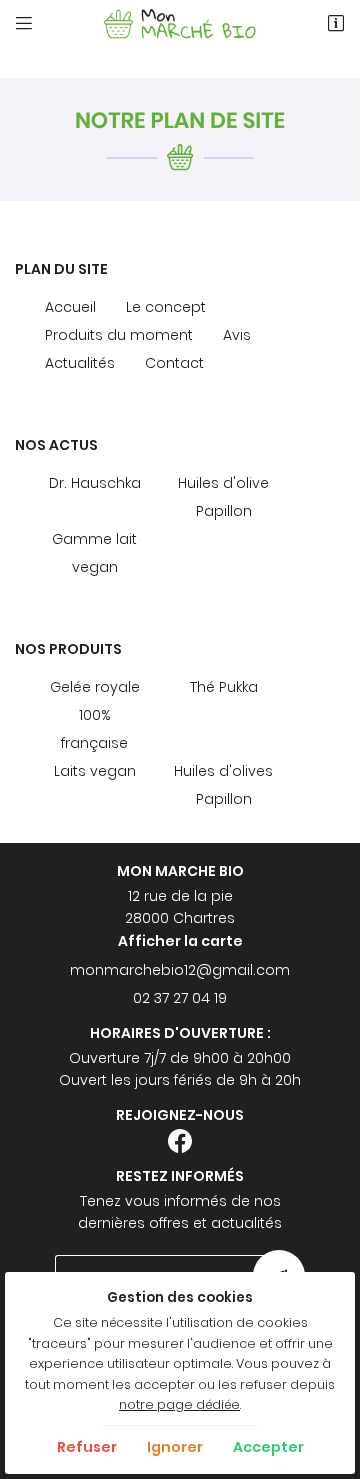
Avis (237, 335)
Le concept (166, 307)
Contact (174, 363)
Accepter (268, 1447)
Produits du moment (119, 335)
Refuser (87, 1447)
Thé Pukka (224, 687)
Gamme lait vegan (94, 553)
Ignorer (175, 1447)
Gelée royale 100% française (95, 715)
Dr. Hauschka (95, 483)
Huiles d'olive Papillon (223, 497)
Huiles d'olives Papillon (223, 785)
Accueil (70, 307)
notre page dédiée (179, 1404)
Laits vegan (95, 771)
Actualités (80, 363)
